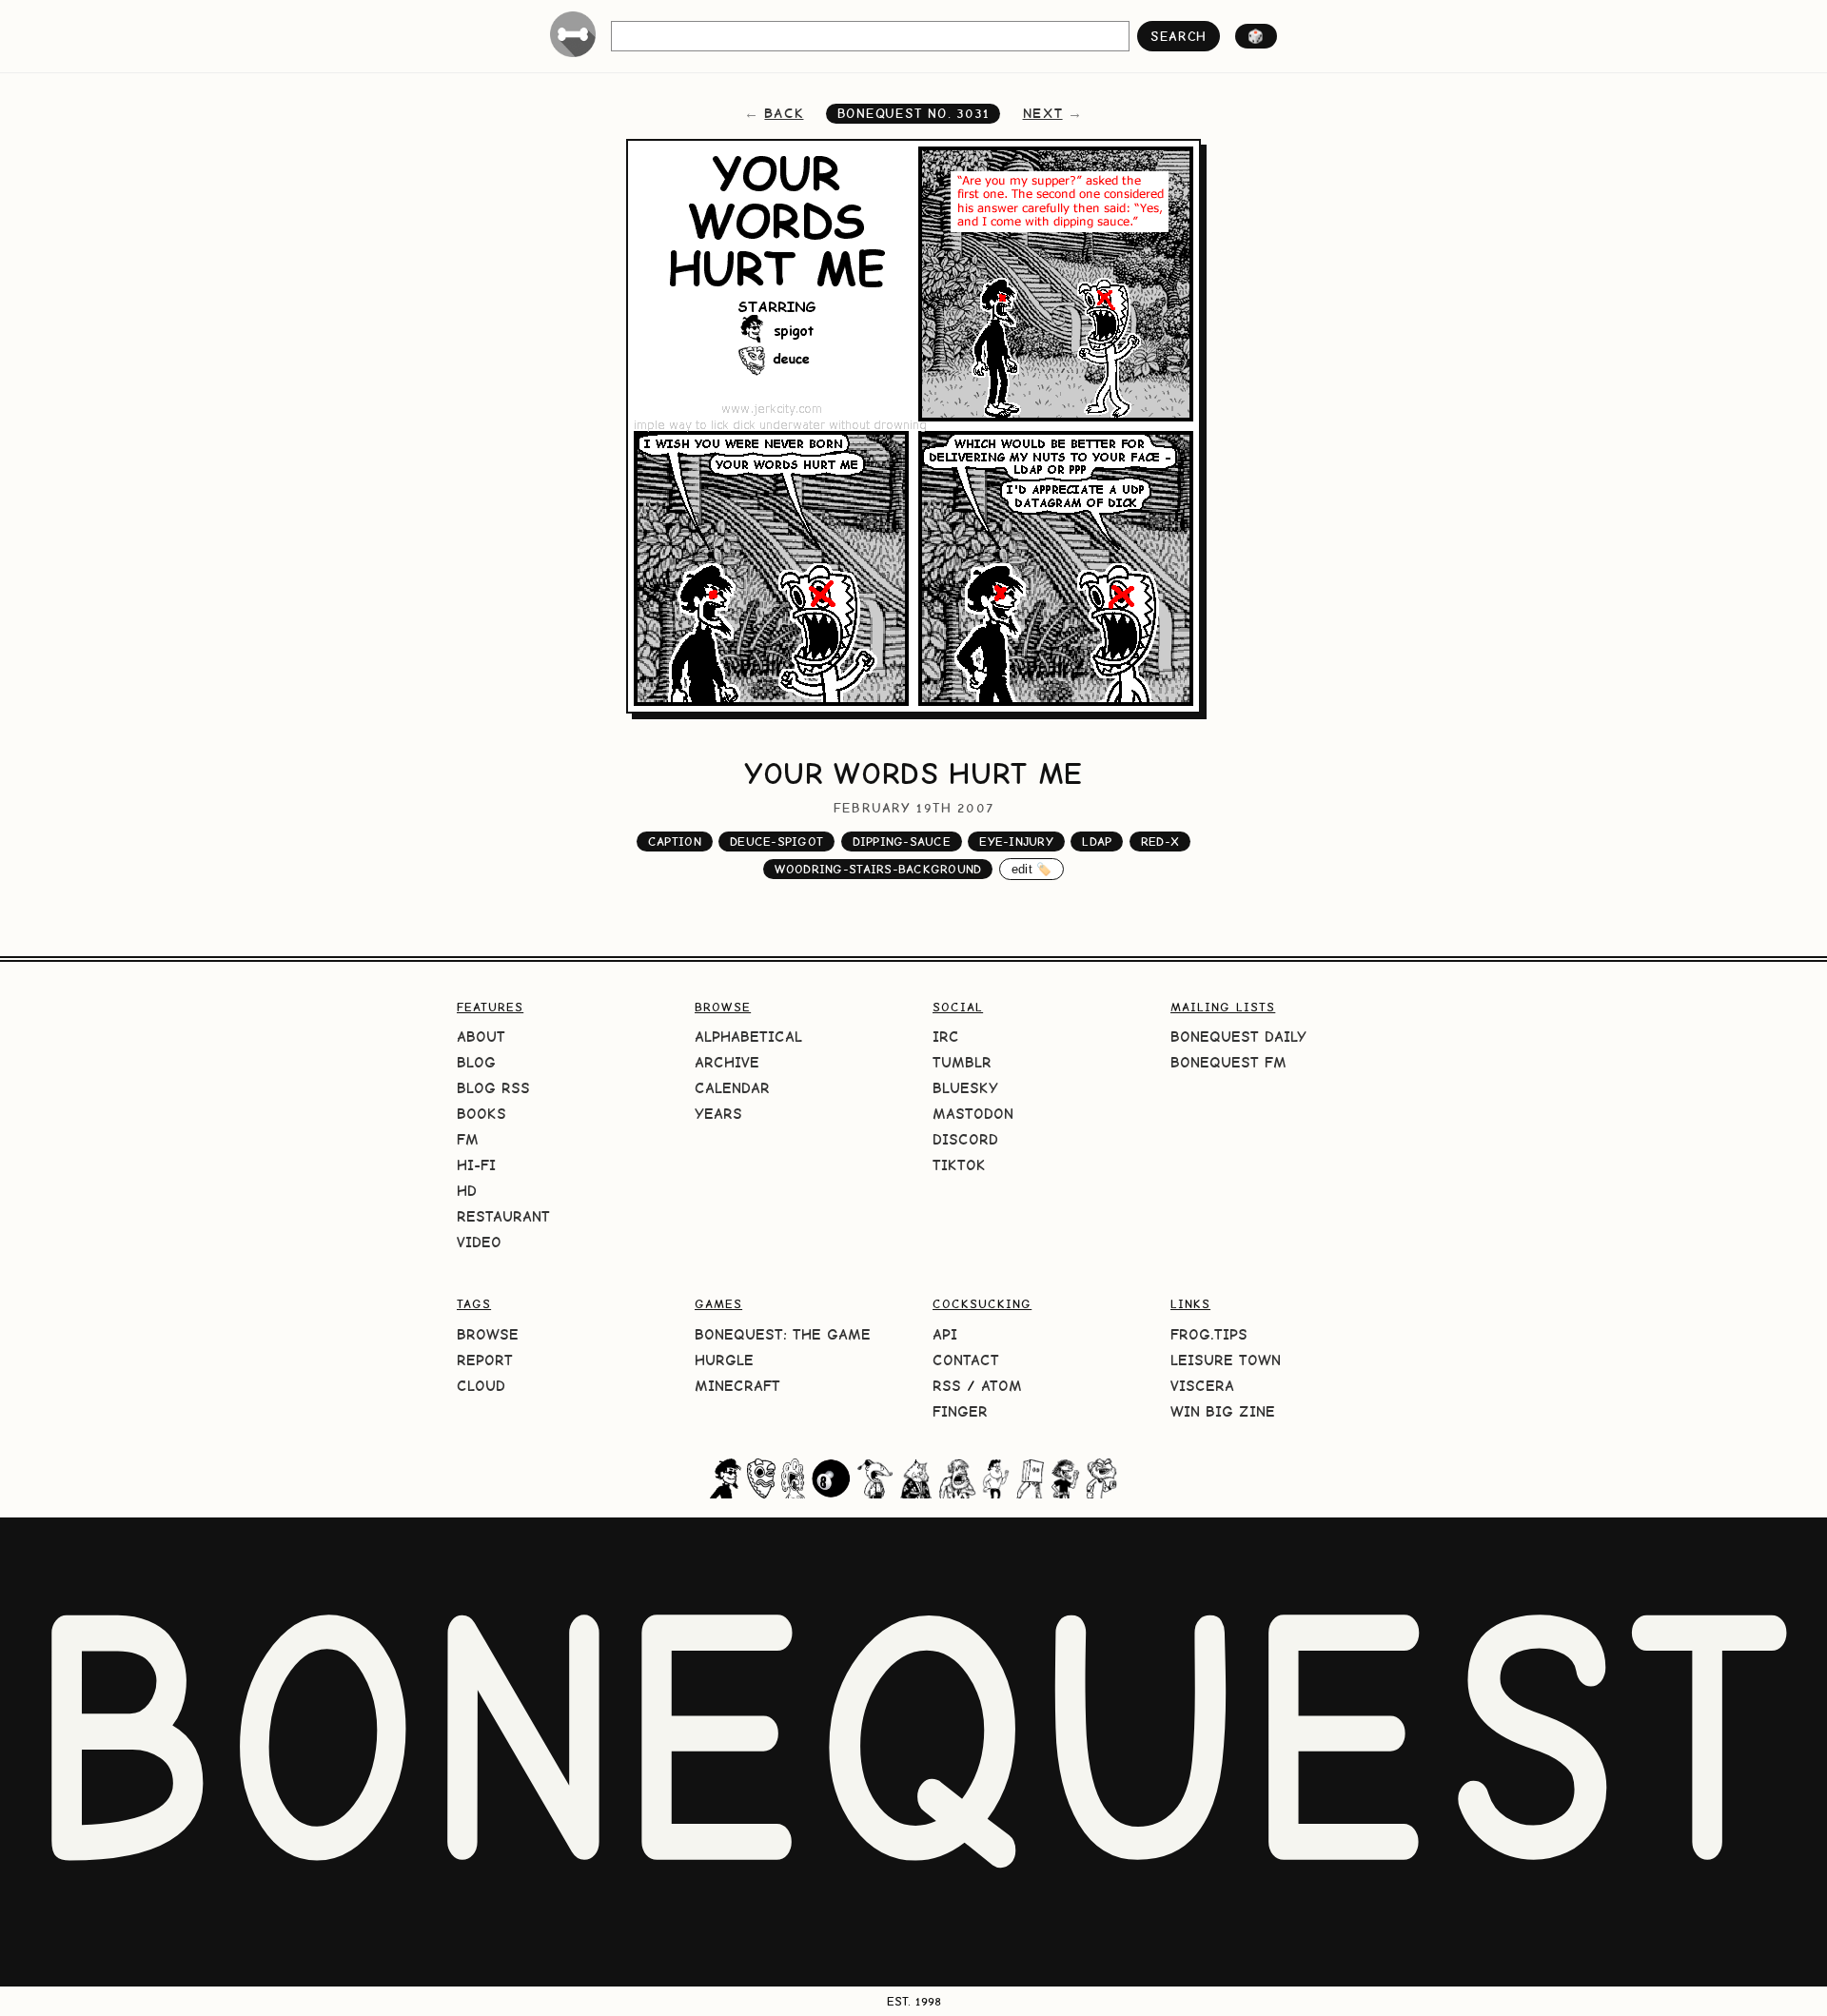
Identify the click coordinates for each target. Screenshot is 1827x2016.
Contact (966, 1360)
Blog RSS (493, 1088)
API (945, 1334)
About (481, 1037)
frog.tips (1209, 1334)
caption (675, 842)
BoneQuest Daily (1238, 1037)
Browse (488, 1334)
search (1179, 36)
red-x (1160, 842)
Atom (1002, 1386)
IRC (946, 1037)
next (1043, 113)
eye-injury (1016, 842)
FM (468, 1139)
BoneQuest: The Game (783, 1334)
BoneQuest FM (1228, 1062)
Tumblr (962, 1062)
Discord (965, 1139)
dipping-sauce (902, 842)
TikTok (959, 1165)
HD (467, 1191)
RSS (947, 1386)
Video (479, 1242)
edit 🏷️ (1032, 869)
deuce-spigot (776, 842)
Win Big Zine (1223, 1411)
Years (718, 1114)
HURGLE (724, 1360)
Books (481, 1114)
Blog (476, 1062)
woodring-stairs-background (878, 869)
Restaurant (503, 1216)
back (784, 113)
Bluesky (965, 1088)
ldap (1097, 842)
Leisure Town (1226, 1360)
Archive (727, 1062)
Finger (960, 1411)
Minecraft (737, 1386)
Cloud (481, 1386)
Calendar (732, 1088)
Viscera (1202, 1386)
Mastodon (973, 1114)
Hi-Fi (476, 1165)
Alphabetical (748, 1037)
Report (485, 1360)
